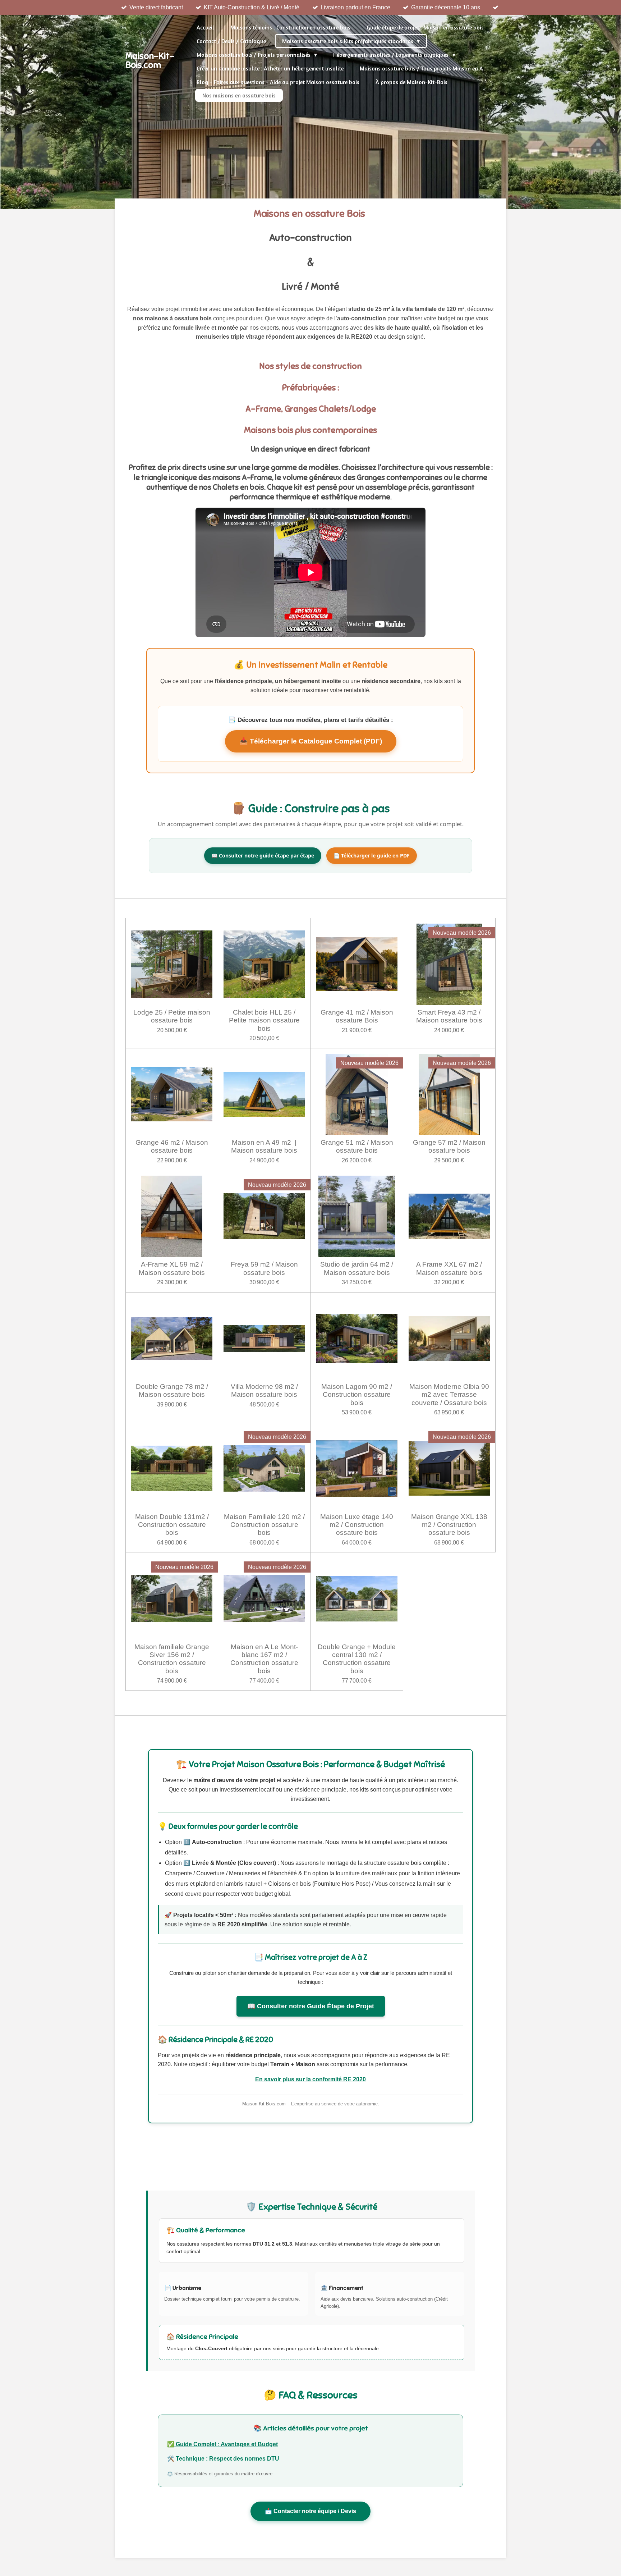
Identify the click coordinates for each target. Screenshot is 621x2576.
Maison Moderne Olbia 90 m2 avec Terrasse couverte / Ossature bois (449, 1395)
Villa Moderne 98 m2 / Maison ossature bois (264, 1390)
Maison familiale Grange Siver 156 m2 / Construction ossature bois (172, 1659)
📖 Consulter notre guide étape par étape (263, 855)
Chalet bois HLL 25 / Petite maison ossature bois (264, 1020)
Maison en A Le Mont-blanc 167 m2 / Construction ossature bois (264, 1659)
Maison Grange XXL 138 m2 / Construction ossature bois (449, 1525)
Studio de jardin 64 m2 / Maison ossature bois (357, 1268)
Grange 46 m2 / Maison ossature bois (172, 1146)
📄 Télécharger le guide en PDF (372, 855)
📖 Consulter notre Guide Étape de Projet (311, 2006)
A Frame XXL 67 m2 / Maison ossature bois (449, 1268)
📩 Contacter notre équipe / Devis (310, 2511)
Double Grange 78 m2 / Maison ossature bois (172, 1390)
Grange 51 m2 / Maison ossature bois (357, 1146)
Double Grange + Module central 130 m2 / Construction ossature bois (357, 1659)
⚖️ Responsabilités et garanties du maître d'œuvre (220, 2474)
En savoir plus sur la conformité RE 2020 (310, 2079)
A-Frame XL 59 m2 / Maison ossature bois (172, 1268)
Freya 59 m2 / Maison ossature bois (264, 1268)
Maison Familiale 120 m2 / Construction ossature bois (264, 1525)
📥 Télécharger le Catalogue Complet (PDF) (311, 741)
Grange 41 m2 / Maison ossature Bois (357, 1016)
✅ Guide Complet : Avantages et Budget (222, 2444)
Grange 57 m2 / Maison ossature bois (449, 1146)
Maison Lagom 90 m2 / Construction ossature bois (357, 1395)
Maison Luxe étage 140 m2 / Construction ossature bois (357, 1525)
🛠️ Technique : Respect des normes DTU (223, 2459)
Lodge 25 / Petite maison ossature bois (172, 1016)
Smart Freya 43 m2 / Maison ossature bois (449, 1016)
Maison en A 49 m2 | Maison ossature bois (264, 1146)
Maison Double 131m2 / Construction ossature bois (172, 1525)
